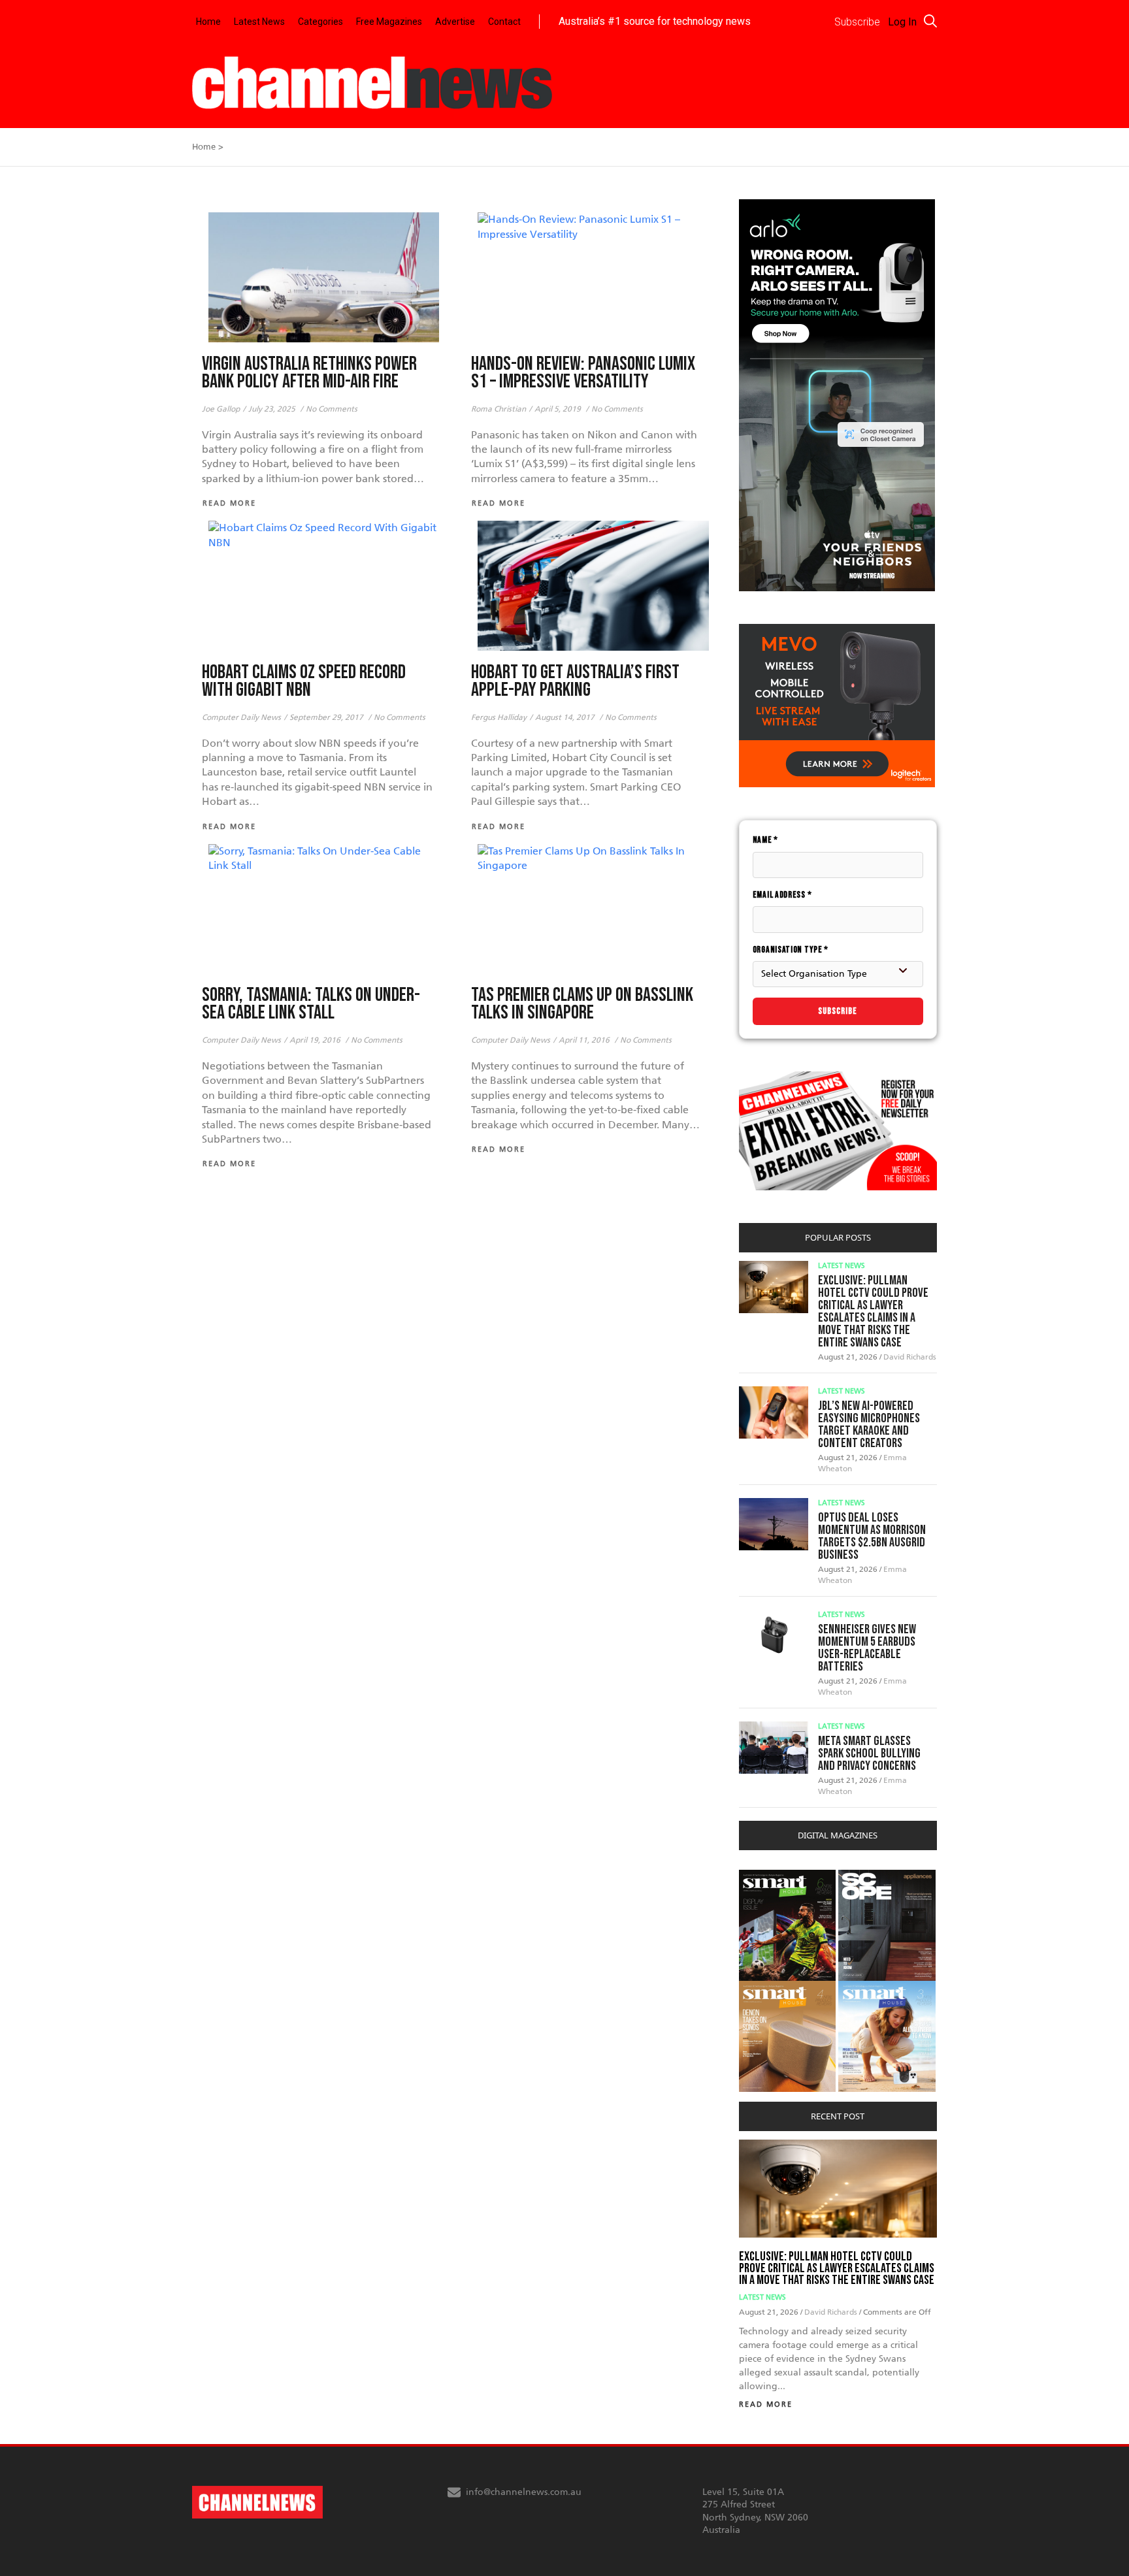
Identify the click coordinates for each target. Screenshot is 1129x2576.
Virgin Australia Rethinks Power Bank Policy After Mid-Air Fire (309, 373)
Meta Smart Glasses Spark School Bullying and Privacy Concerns (869, 1753)
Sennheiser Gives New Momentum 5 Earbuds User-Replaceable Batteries (867, 1648)
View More (765, 1877)
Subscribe (838, 1011)
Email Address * (782, 895)
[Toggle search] (930, 21)
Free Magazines (389, 22)
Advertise (455, 22)
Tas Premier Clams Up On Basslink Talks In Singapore (582, 1004)
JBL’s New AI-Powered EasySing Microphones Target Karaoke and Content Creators (869, 1425)
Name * (765, 840)
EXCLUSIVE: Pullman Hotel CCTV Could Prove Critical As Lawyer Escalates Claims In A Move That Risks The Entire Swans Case (873, 1312)
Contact (504, 22)
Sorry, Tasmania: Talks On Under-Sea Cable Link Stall (311, 1004)
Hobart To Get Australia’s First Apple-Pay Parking (575, 681)
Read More (766, 2405)
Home (208, 22)
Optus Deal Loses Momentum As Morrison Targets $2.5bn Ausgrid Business (872, 1536)
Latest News (259, 22)
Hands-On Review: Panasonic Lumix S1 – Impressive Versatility (583, 373)
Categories (320, 22)
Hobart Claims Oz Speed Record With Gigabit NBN (304, 681)
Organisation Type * (791, 950)
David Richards (910, 1357)
